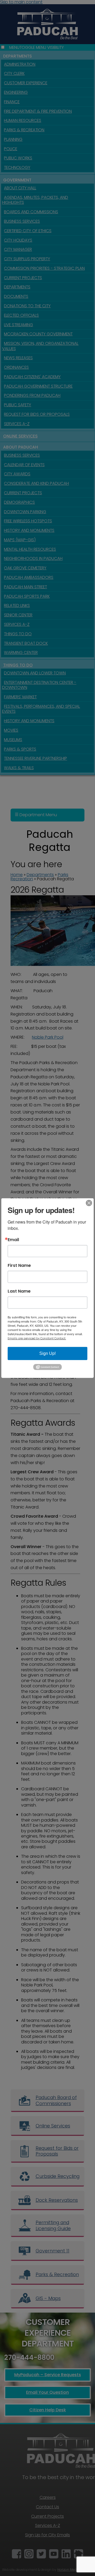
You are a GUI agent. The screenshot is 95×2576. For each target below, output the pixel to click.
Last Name (19, 1291)
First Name (19, 1265)
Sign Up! (47, 1353)
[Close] (89, 1203)
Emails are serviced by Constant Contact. (37, 1338)
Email (13, 1240)
